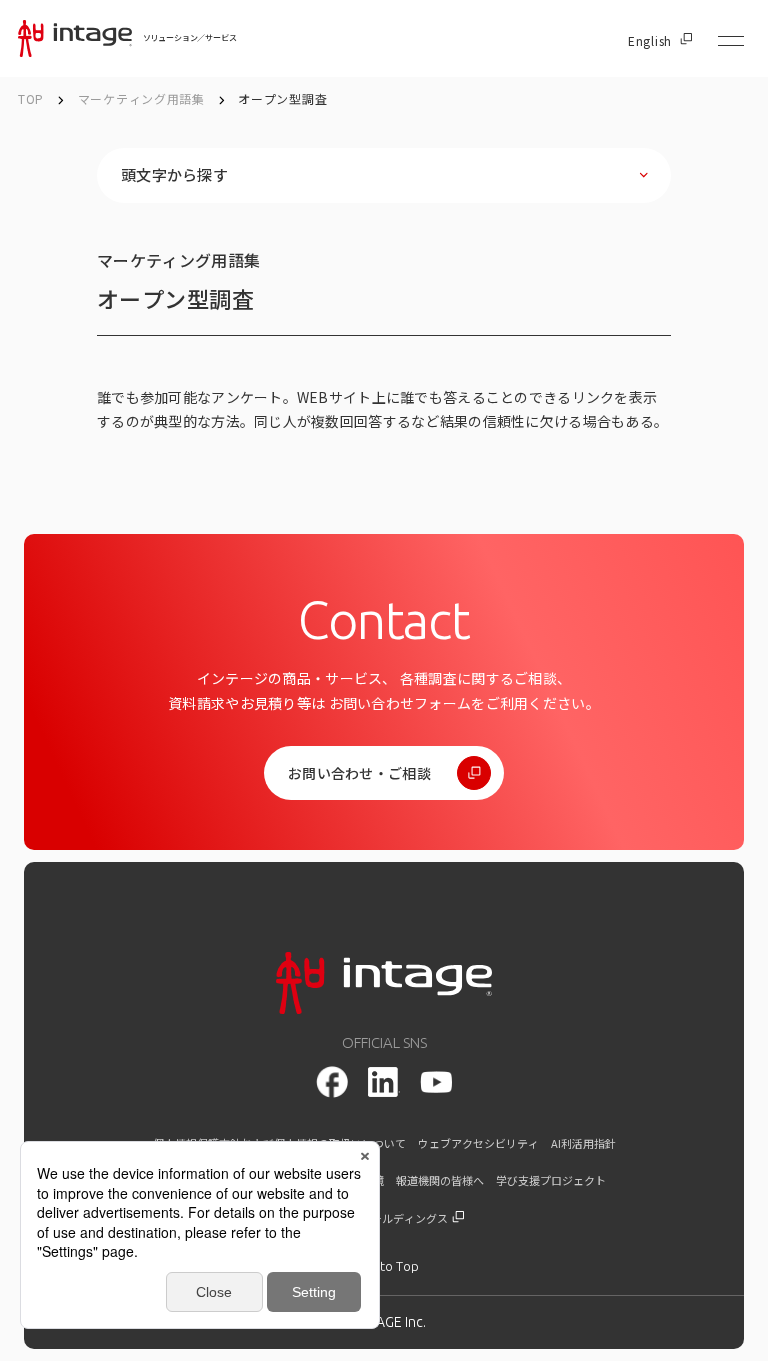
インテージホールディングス (377, 1218)
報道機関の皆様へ (440, 1180)
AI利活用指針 (583, 1143)
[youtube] (436, 1082)
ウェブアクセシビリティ (478, 1143)
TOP (31, 98)
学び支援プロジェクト (551, 1180)
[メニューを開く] (731, 41)
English (650, 41)
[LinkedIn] (384, 1082)
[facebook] (332, 1082)
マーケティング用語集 (143, 98)
